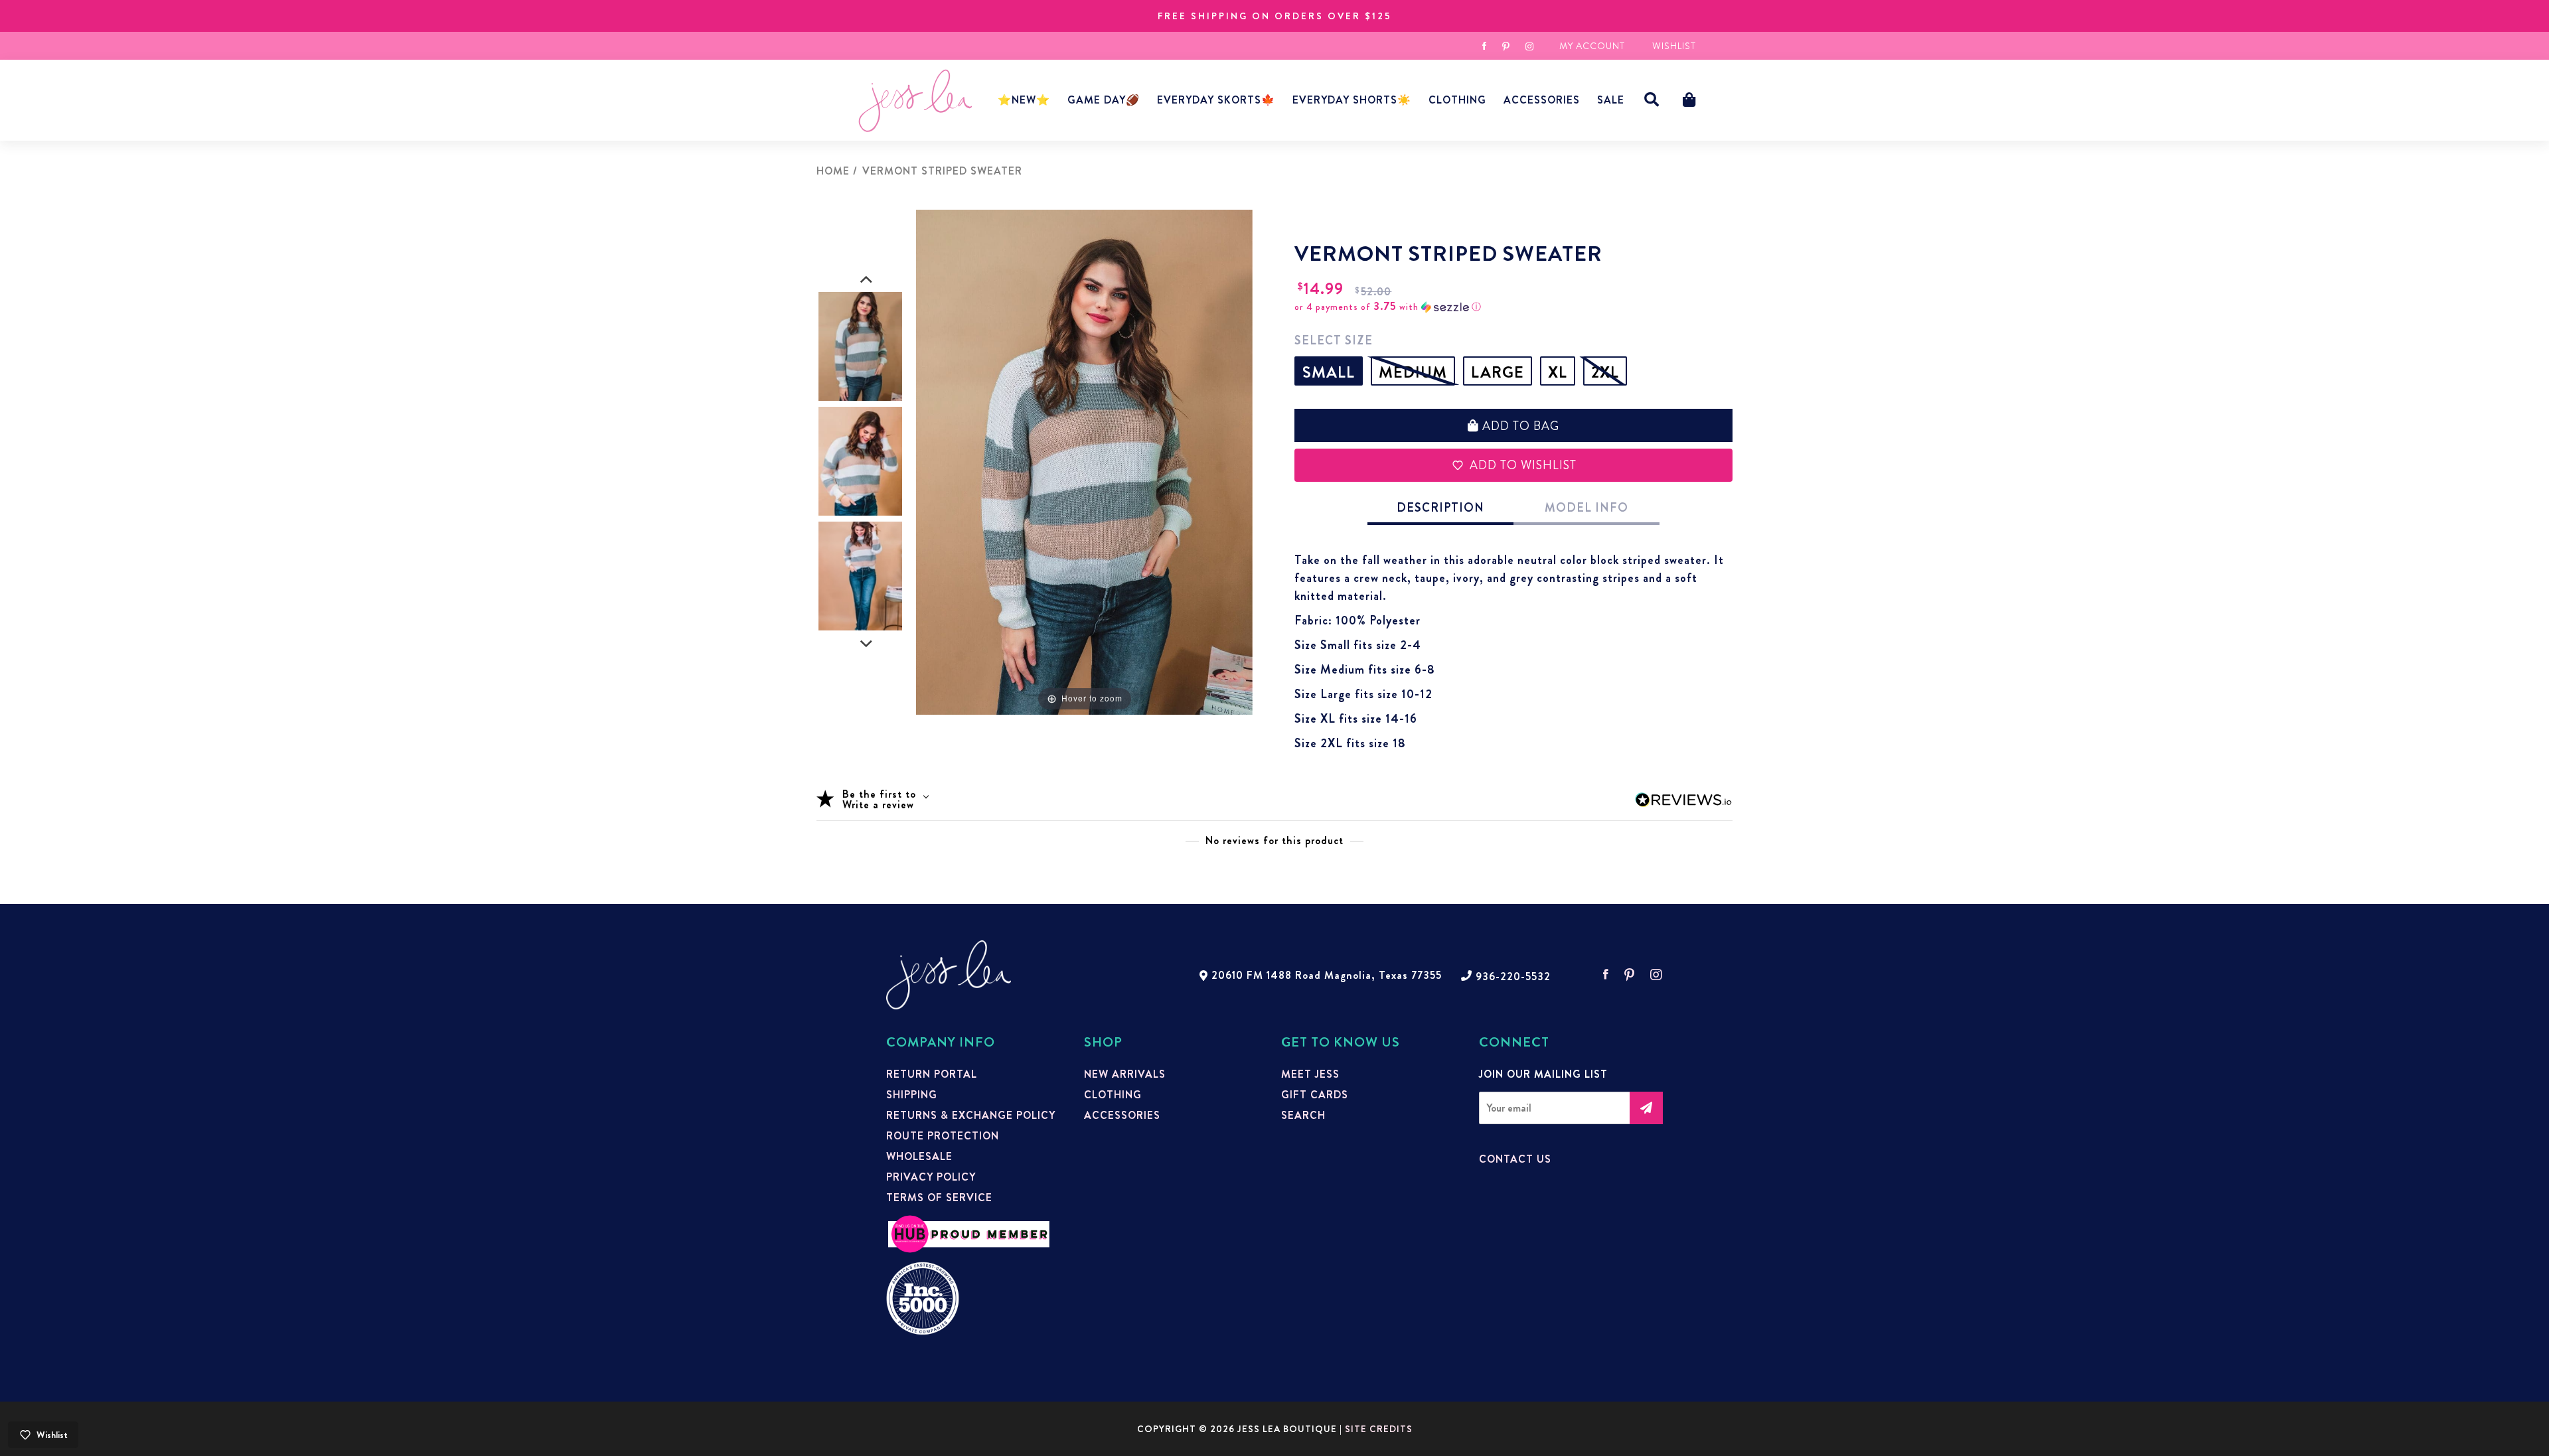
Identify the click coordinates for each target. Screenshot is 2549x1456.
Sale (1611, 100)
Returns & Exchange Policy (971, 1116)
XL (1558, 372)
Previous (866, 280)
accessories (1542, 100)
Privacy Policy (931, 1177)
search (1303, 1116)
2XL (1605, 372)
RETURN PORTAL (932, 1074)
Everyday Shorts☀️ (1352, 100)
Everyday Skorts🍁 (1216, 100)
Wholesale (919, 1157)
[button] (1652, 100)
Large (1498, 372)
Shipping (912, 1095)
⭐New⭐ (1024, 100)
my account (1592, 46)
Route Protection (943, 1136)
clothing (1113, 1095)
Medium (1413, 372)
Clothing (1457, 100)
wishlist (1674, 46)
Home (833, 171)
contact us (1515, 1159)
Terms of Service (939, 1198)
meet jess (1310, 1074)
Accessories (1122, 1116)
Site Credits (1379, 1429)
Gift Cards (1315, 1095)
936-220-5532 (1513, 977)
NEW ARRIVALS (1125, 1074)
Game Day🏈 (1104, 100)
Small (1329, 372)
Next (866, 644)
